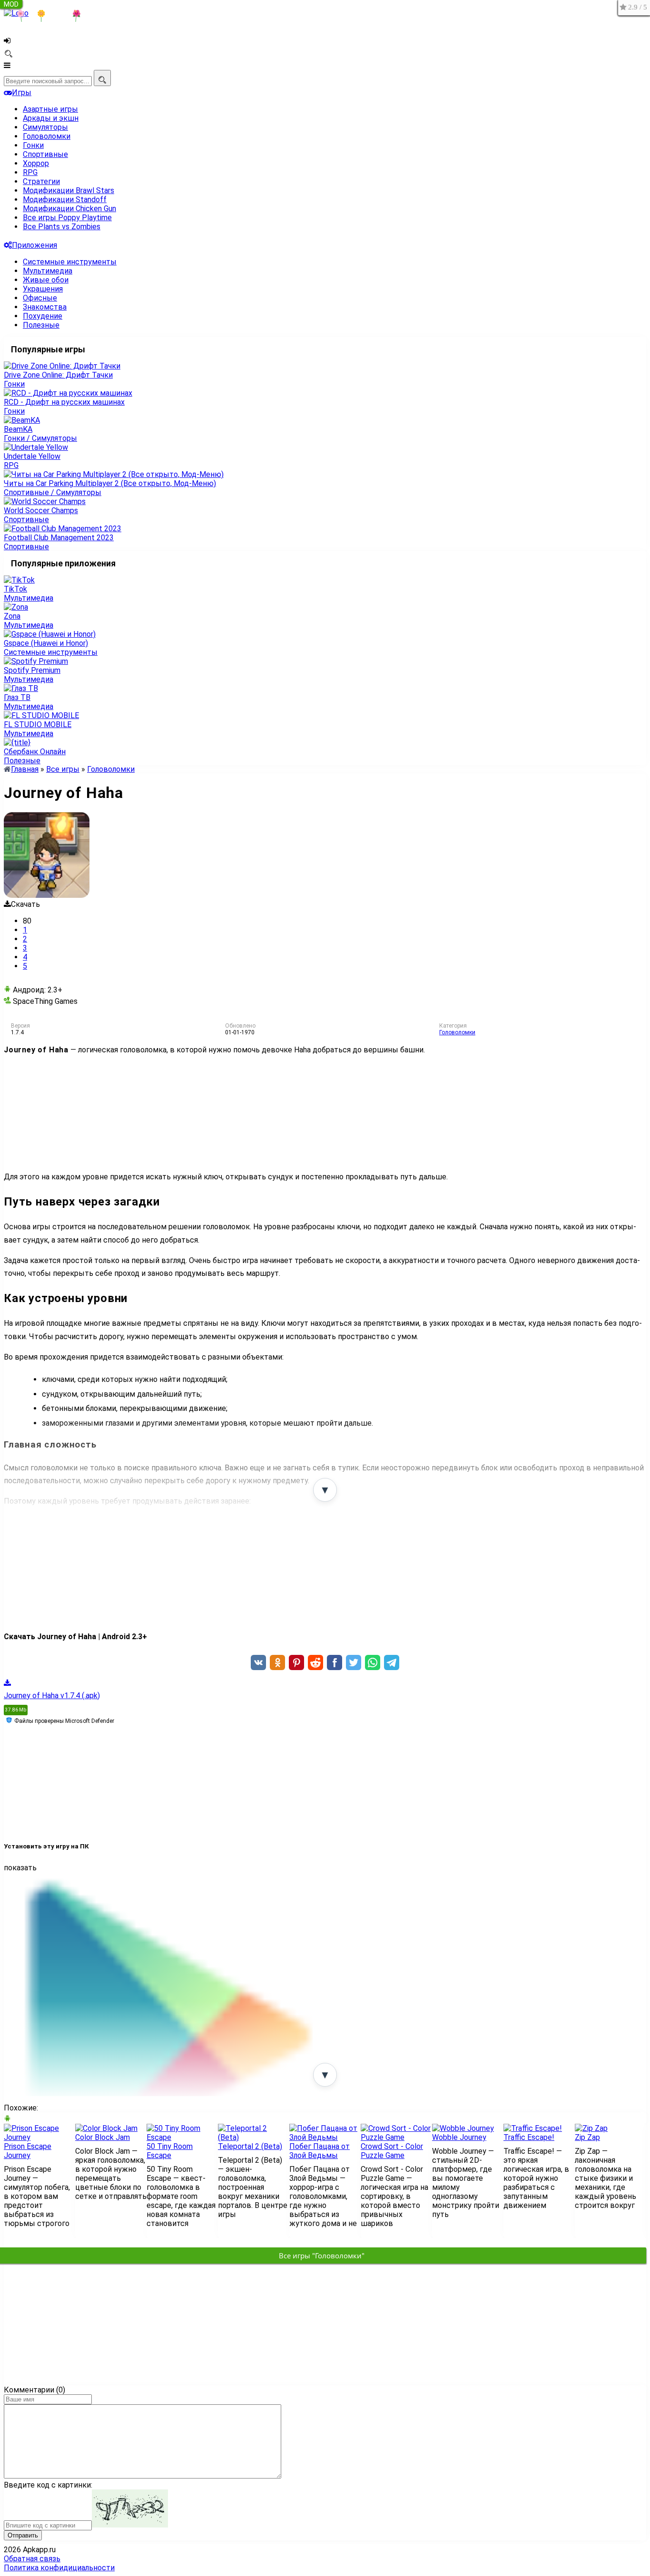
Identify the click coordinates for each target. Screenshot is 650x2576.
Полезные (41, 325)
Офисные (40, 298)
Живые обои (46, 280)
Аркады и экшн (51, 118)
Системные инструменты (70, 262)
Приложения (34, 245)
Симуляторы (45, 127)
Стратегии (41, 181)
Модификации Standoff (65, 199)
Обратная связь (32, 2559)
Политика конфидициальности (59, 2568)
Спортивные (45, 154)
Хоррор (36, 163)
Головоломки (47, 136)
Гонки (33, 145)
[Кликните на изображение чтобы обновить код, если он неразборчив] (130, 2525)
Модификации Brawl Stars (69, 190)
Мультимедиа (48, 271)
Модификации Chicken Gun (69, 209)
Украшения (43, 289)
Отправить (23, 2535)
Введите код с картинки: (48, 2485)
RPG (30, 172)
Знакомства (45, 307)
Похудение (43, 316)
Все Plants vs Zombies (62, 227)
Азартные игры (50, 109)
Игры (22, 92)
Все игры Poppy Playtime (67, 218)
